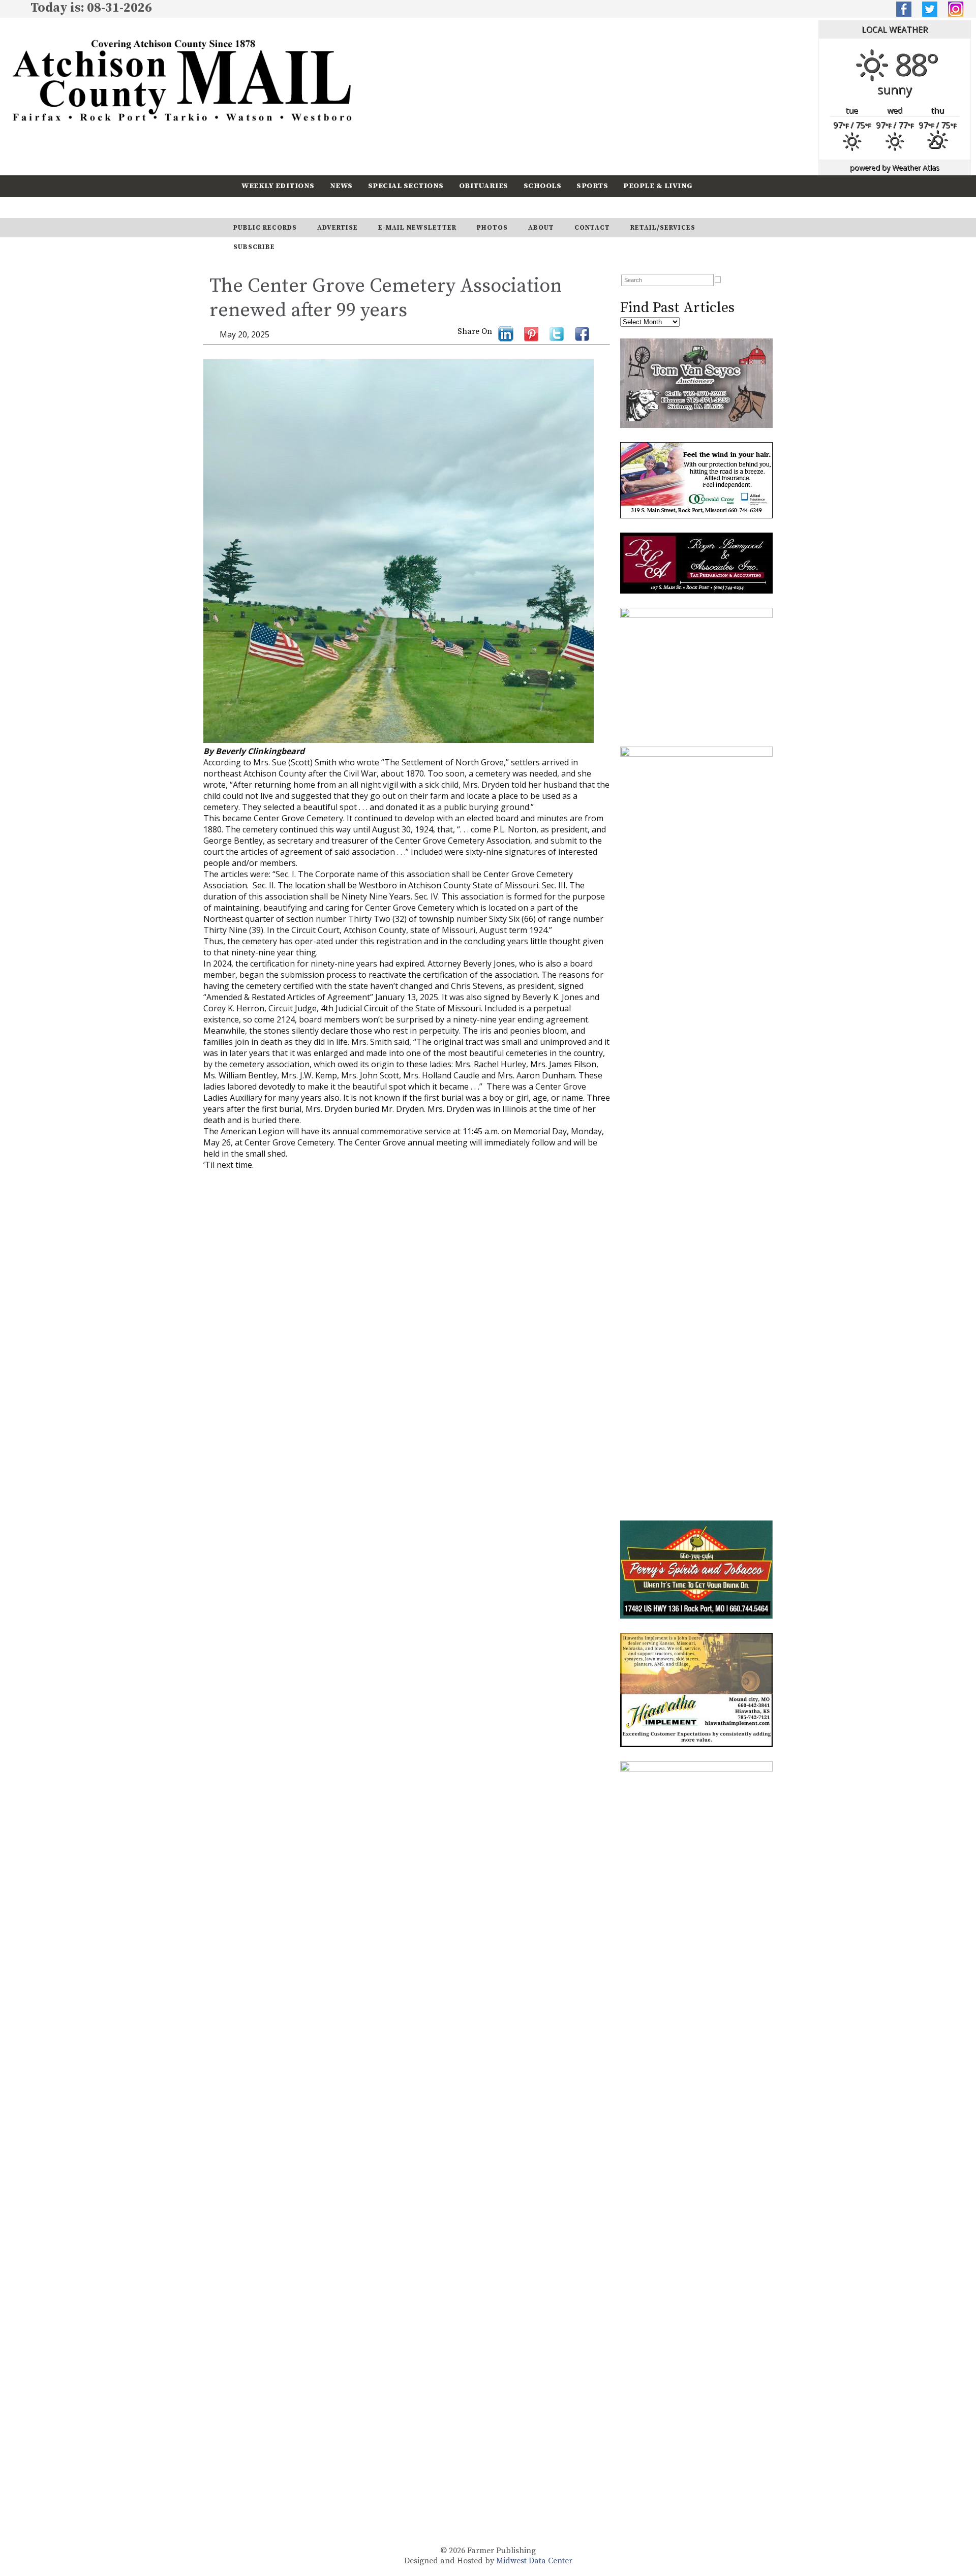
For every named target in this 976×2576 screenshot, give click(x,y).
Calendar (263, 207)
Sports (592, 186)
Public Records (265, 228)
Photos (492, 228)
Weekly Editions (278, 186)
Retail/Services (663, 228)
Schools (543, 186)
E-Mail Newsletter (417, 228)
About (541, 228)
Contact (592, 228)
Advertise (338, 228)
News (341, 186)
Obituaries (484, 186)
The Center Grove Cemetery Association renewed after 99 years (386, 298)
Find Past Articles (677, 308)
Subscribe (322, 207)
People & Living (658, 186)
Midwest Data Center (534, 2561)
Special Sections (406, 186)
